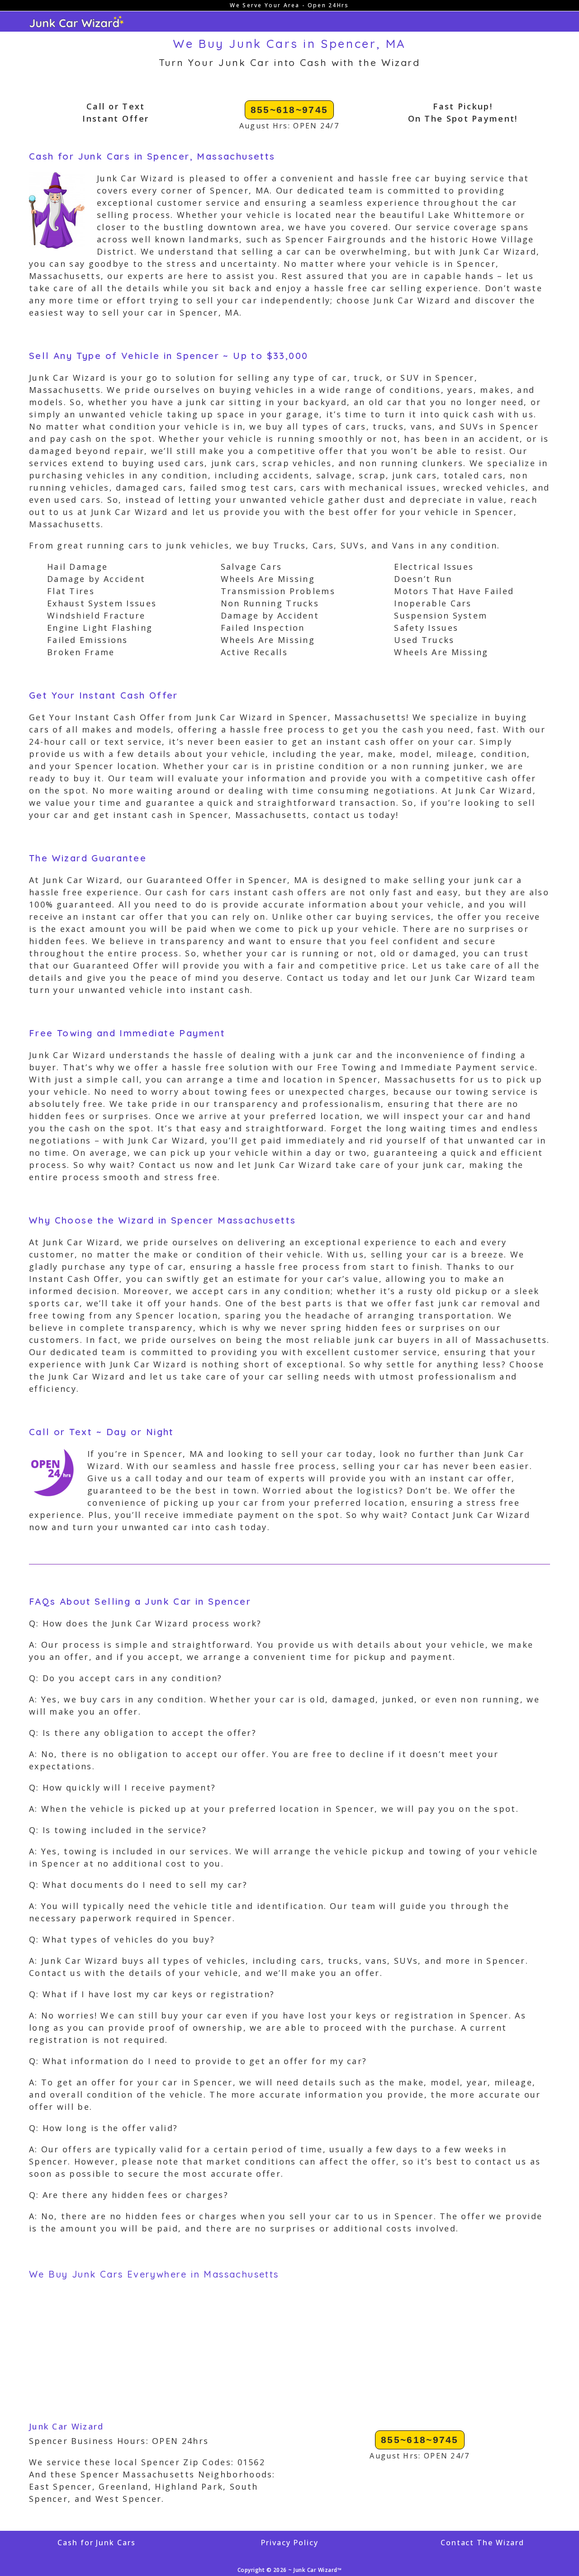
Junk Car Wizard (66, 2426)
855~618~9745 (289, 110)
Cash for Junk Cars (96, 2543)
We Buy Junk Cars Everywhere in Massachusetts (154, 2274)
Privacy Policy (289, 2543)
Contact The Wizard (482, 2543)
